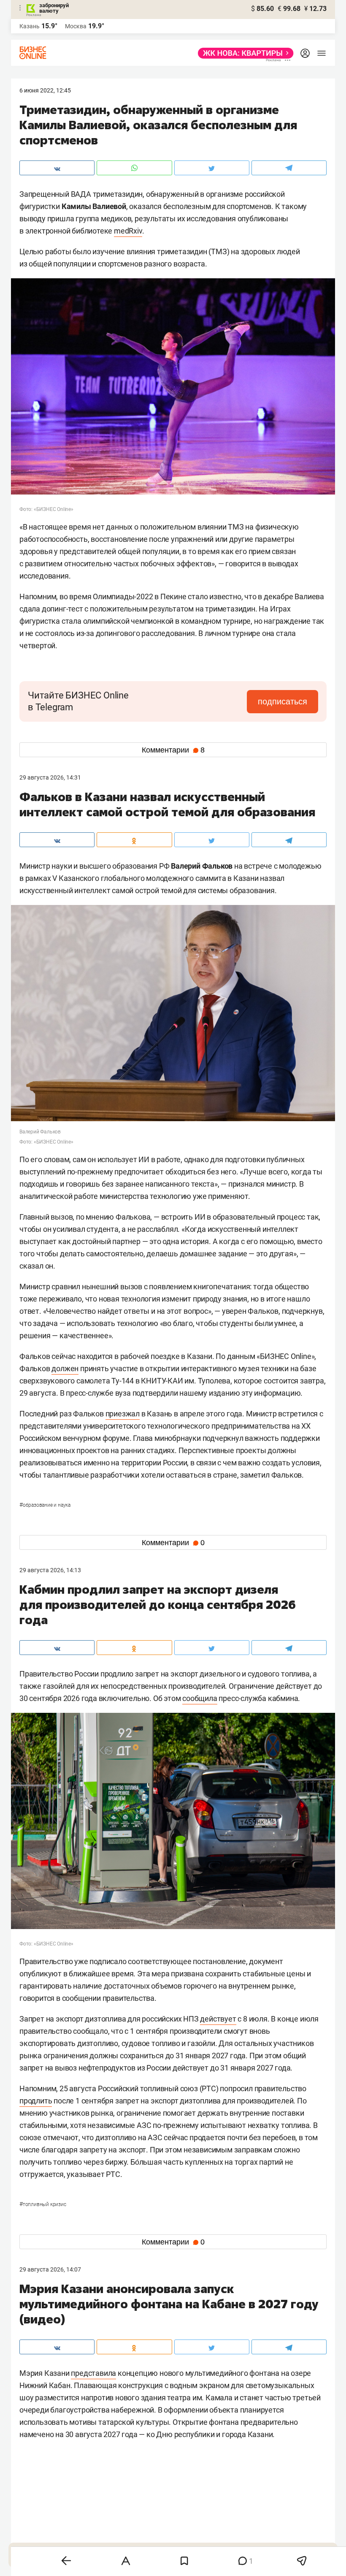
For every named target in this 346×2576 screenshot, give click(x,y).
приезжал (123, 1414)
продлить (36, 2101)
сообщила (200, 1698)
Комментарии (173, 750)
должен (65, 1368)
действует (218, 2019)
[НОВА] (243, 53)
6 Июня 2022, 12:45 (45, 90)
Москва (76, 26)
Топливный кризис (43, 2204)
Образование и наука (45, 1505)
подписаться (282, 701)
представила (93, 2373)
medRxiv (128, 231)
